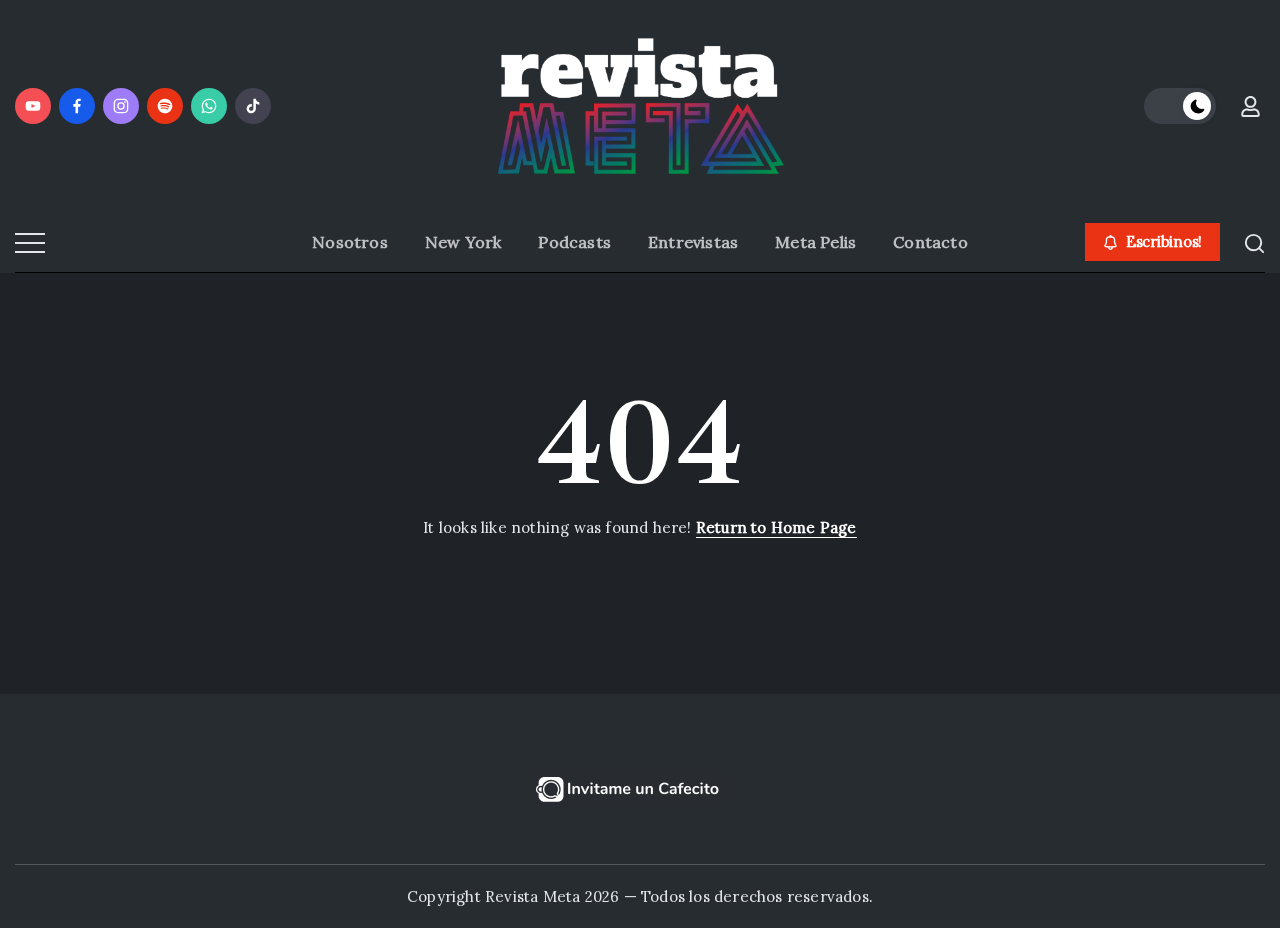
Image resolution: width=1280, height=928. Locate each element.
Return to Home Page (776, 527)
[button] (1180, 106)
